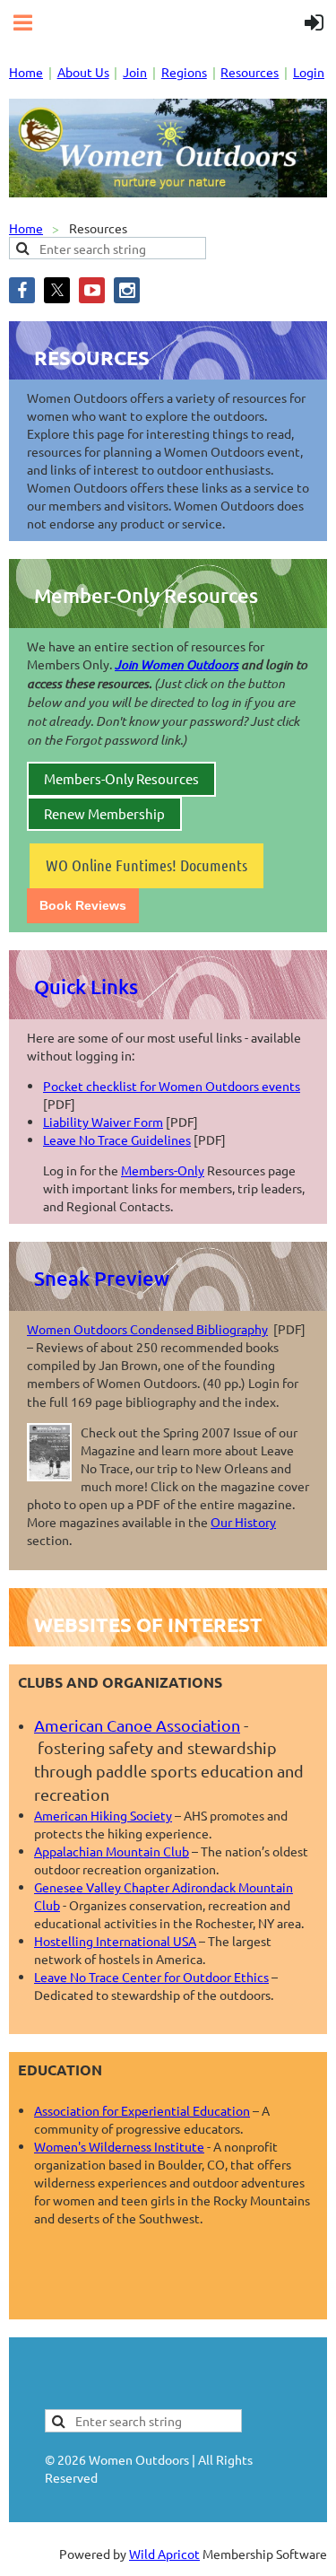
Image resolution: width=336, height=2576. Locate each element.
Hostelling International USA (115, 1941)
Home (26, 72)
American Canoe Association (137, 1725)
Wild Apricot (164, 2554)
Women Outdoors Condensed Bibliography (147, 1329)
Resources (250, 72)
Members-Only (163, 1170)
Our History (243, 1522)
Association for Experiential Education (142, 2110)
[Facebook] (22, 290)
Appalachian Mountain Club (112, 1851)
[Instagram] (127, 290)
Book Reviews (83, 905)
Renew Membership (104, 813)
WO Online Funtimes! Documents (146, 865)
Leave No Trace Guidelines (117, 1140)
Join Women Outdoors (177, 664)
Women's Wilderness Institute (119, 2146)
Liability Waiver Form (103, 1122)
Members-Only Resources (121, 778)
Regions (184, 72)
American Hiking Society (103, 1815)
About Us (83, 72)
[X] (57, 290)
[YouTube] (92, 290)
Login (309, 72)
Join (135, 72)
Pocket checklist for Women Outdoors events (172, 1086)
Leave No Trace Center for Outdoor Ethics (151, 1977)
